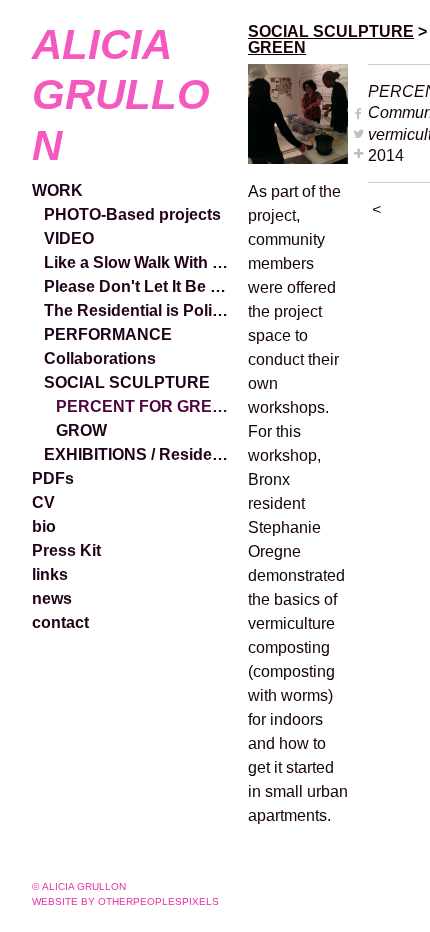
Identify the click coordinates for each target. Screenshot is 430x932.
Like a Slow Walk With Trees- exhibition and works (138, 262)
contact (60, 622)
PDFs (53, 478)
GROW (81, 430)
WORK (57, 190)
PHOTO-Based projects (132, 214)
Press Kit (66, 550)
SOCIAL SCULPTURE (127, 382)
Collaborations (100, 358)
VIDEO (69, 238)
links (50, 574)
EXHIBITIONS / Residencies (138, 454)
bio (44, 526)
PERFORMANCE (108, 334)
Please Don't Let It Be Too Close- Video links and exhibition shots (138, 286)
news (52, 598)
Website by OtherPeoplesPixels (125, 901)
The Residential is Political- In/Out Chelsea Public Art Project (138, 310)
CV (43, 502)
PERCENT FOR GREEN (144, 406)
